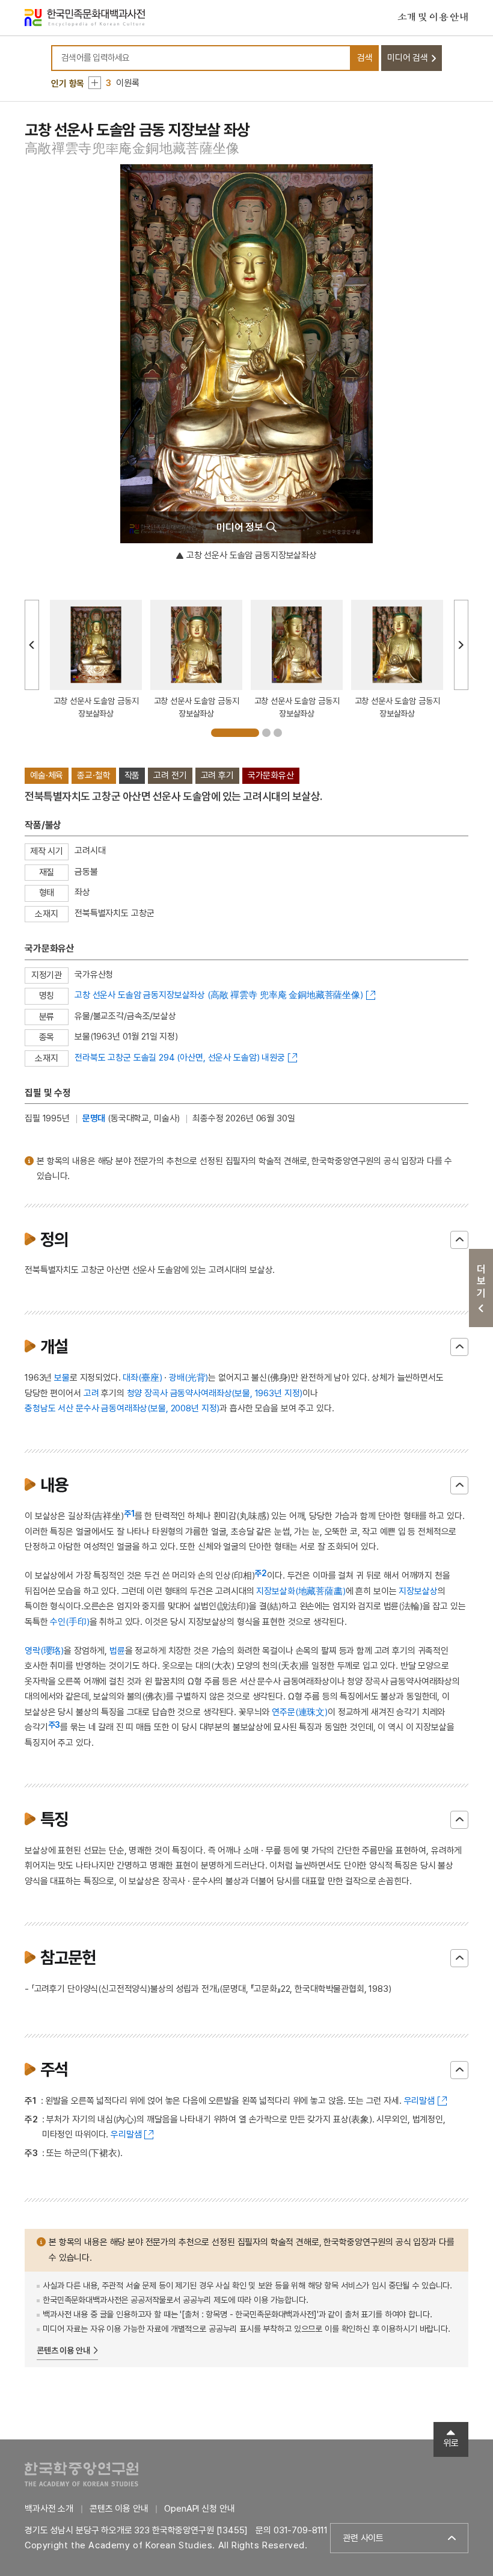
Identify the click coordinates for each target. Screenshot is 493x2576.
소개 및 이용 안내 (433, 17)
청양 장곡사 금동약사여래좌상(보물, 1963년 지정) (215, 1393)
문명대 (94, 1118)
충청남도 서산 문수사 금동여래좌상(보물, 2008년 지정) (122, 1408)
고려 (91, 1393)
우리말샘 (419, 2101)
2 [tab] (266, 733)
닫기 (459, 1240)
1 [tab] (235, 733)
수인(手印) (69, 1622)
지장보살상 (418, 1591)
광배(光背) (188, 1378)
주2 (261, 1573)
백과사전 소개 (49, 2509)
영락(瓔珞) (44, 1651)
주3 (54, 1725)
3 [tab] (278, 733)
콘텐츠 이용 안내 (63, 2350)
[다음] (461, 645)
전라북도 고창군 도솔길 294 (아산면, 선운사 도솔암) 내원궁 (180, 1058)
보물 (62, 1378)
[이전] (32, 645)
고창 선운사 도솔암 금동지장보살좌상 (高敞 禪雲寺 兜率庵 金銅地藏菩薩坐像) (219, 995)
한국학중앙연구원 (81, 2474)
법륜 (117, 1651)
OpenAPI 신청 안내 (199, 2509)
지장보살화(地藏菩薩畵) (301, 1591)
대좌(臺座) (142, 1378)
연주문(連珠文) (300, 1712)
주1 (129, 1514)
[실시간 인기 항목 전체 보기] (95, 83)
